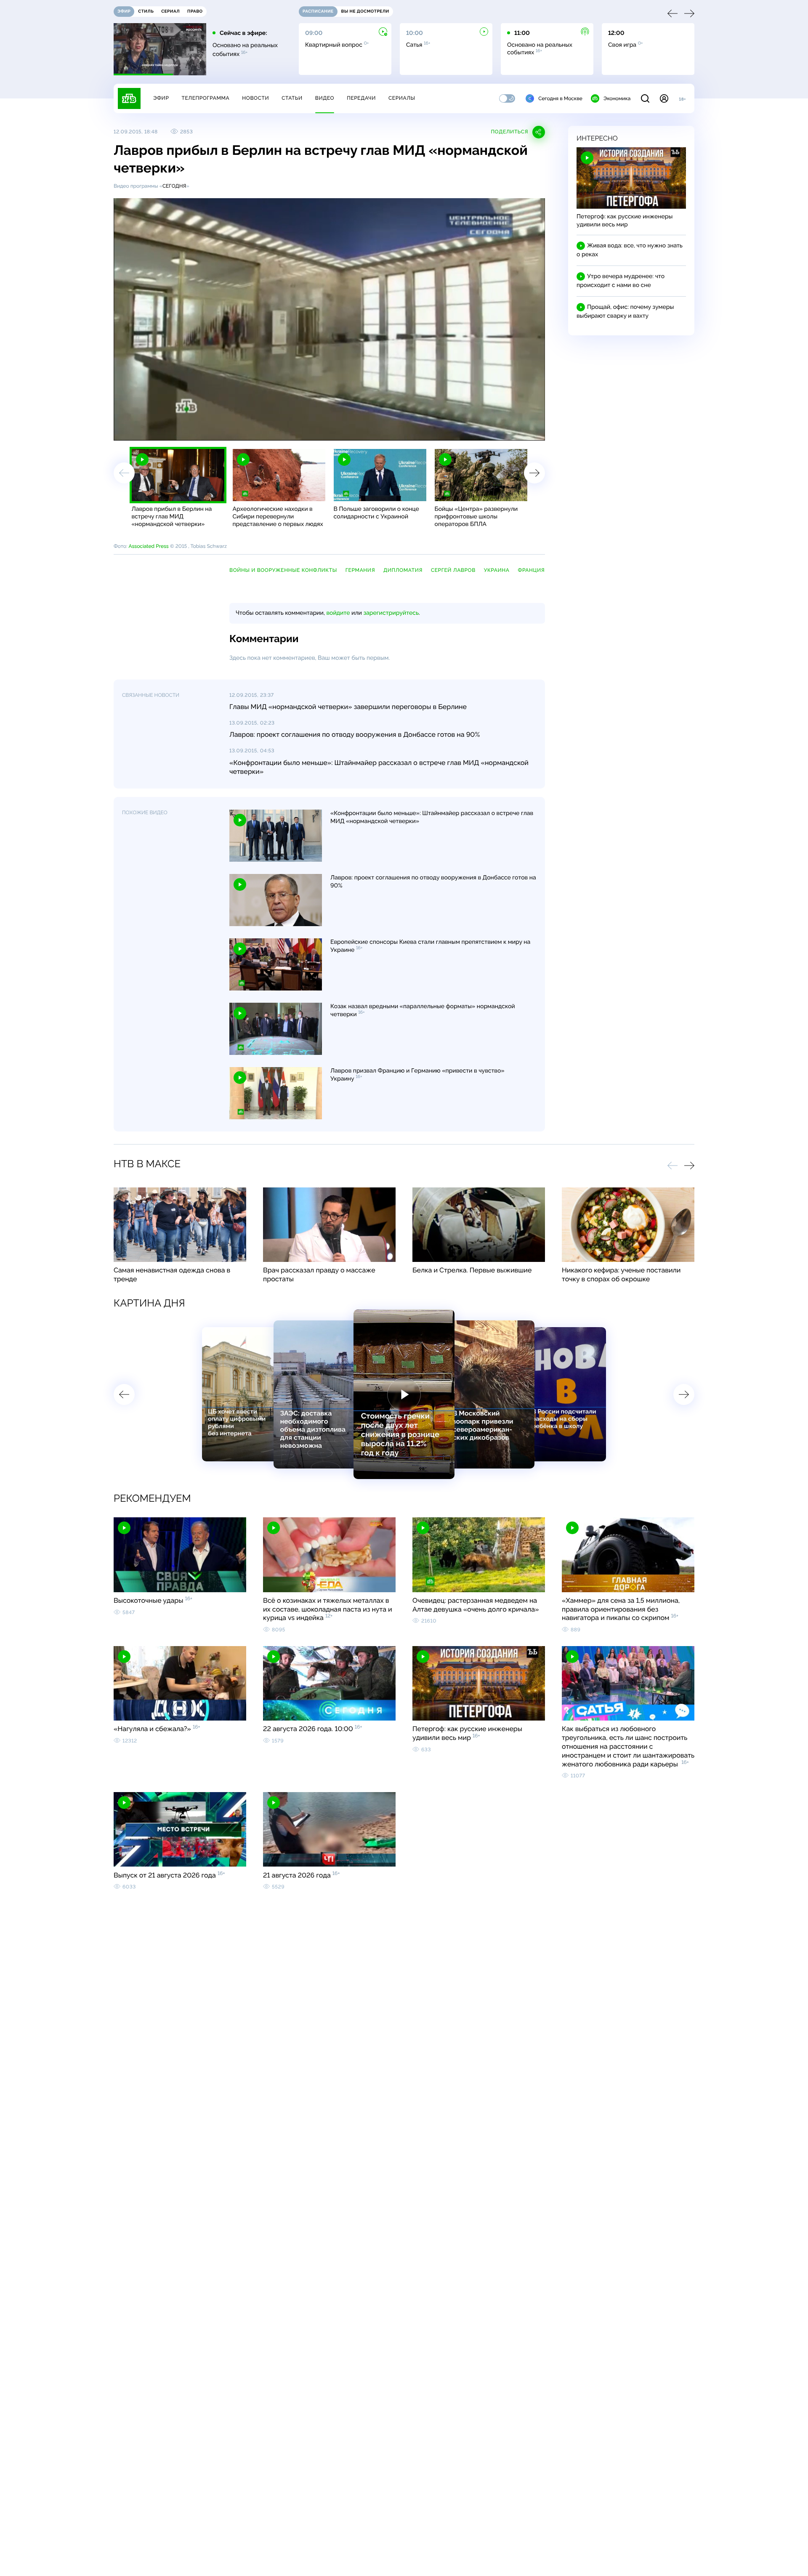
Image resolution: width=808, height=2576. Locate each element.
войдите (338, 613)
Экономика (617, 98)
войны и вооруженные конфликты (283, 570)
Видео (325, 98)
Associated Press (148, 546)
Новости (255, 98)
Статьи (292, 98)
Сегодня (174, 186)
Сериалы (402, 98)
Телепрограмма (205, 98)
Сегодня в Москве (560, 98)
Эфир (161, 98)
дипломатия (403, 570)
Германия (360, 570)
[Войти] (664, 98)
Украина (497, 570)
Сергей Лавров (453, 570)
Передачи (361, 98)
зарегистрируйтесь (391, 613)
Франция (532, 570)
